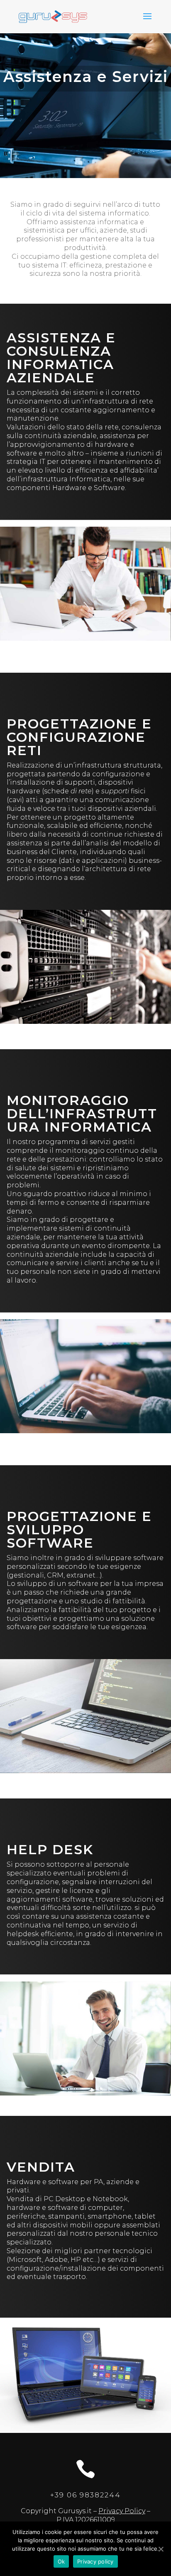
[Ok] (161, 2549)
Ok (61, 2561)
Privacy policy (95, 2561)
